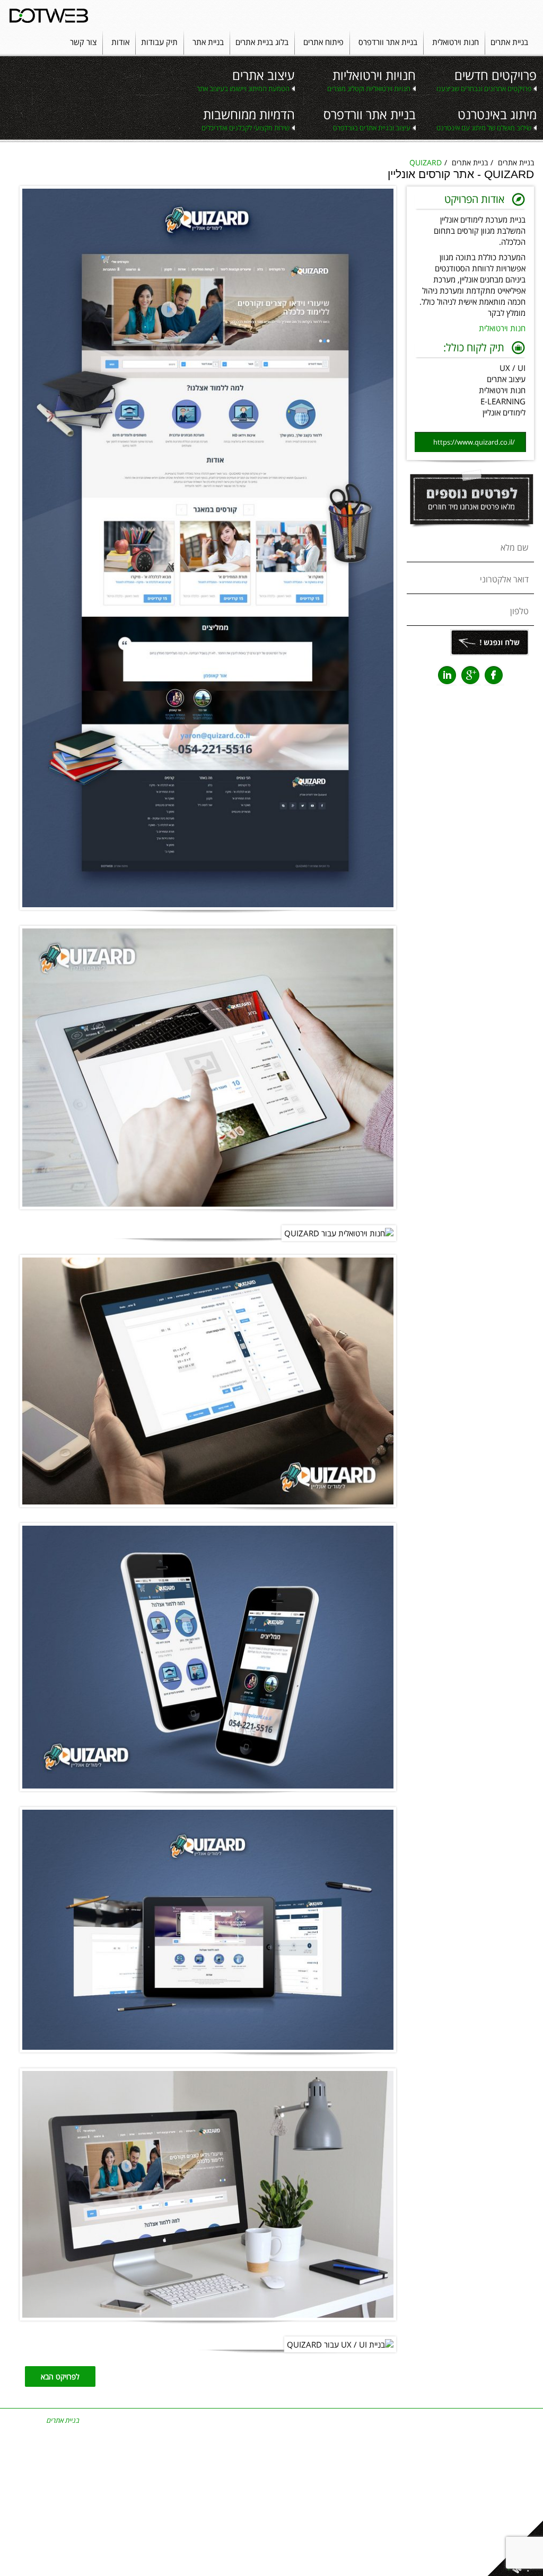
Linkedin (447, 675)
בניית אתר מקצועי (426, 2477)
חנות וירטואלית (456, 42)
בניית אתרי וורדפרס (267, 2497)
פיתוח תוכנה (197, 2439)
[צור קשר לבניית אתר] (470, 533)
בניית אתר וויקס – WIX (420, 2506)
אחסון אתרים (197, 2487)
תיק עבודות (159, 42)
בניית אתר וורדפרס (388, 42)
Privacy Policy (271, 2563)
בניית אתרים (509, 42)
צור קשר (83, 42)
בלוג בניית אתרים (262, 42)
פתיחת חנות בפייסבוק (342, 2477)
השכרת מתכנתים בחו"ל (182, 2468)
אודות (120, 42)
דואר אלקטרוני (504, 579)
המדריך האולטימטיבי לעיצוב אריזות (265, 2549)
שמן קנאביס (198, 2497)
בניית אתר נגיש (430, 2497)
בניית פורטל (198, 2449)
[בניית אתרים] (49, 15)
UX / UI (513, 368)
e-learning (503, 401)
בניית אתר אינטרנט (424, 2420)
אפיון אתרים (513, 2487)
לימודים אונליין (504, 412)
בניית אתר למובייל (269, 2468)
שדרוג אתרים (196, 2458)
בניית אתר (208, 42)
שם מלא (515, 547)
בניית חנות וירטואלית (343, 2458)
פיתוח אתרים (323, 42)
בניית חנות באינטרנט (342, 2449)
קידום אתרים (512, 2449)
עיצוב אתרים (506, 379)
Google (470, 675)
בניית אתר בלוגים (427, 2487)
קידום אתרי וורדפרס (503, 2458)
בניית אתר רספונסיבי (422, 2430)
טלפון (519, 611)
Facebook (494, 675)
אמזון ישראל (356, 2468)
